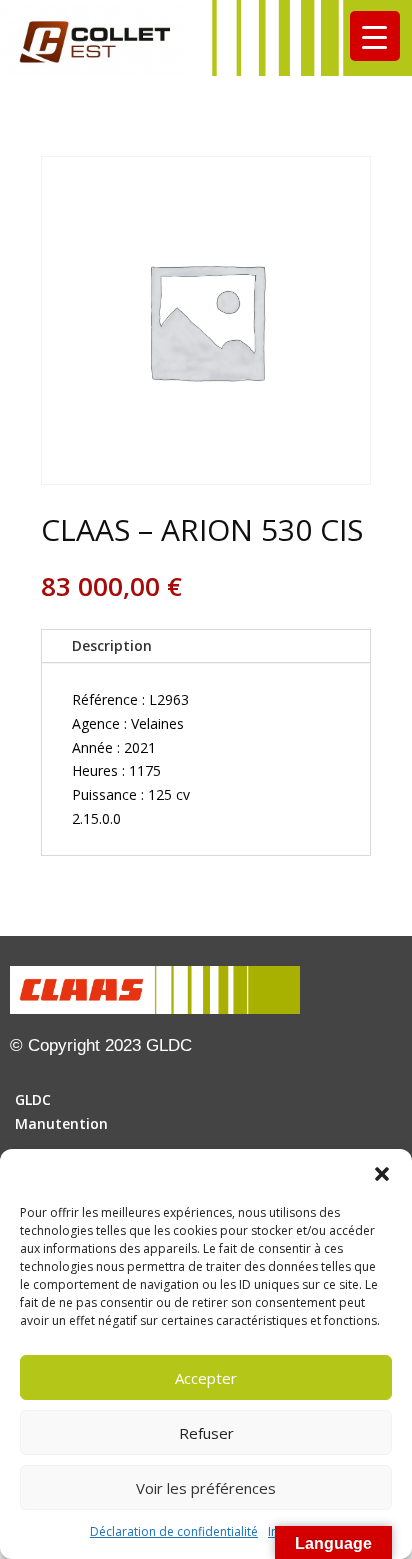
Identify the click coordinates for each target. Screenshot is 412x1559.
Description (112, 645)
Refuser (206, 1433)
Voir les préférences (206, 1488)
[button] (382, 1174)
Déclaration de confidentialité (174, 1531)
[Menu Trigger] (375, 36)
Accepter (206, 1378)
